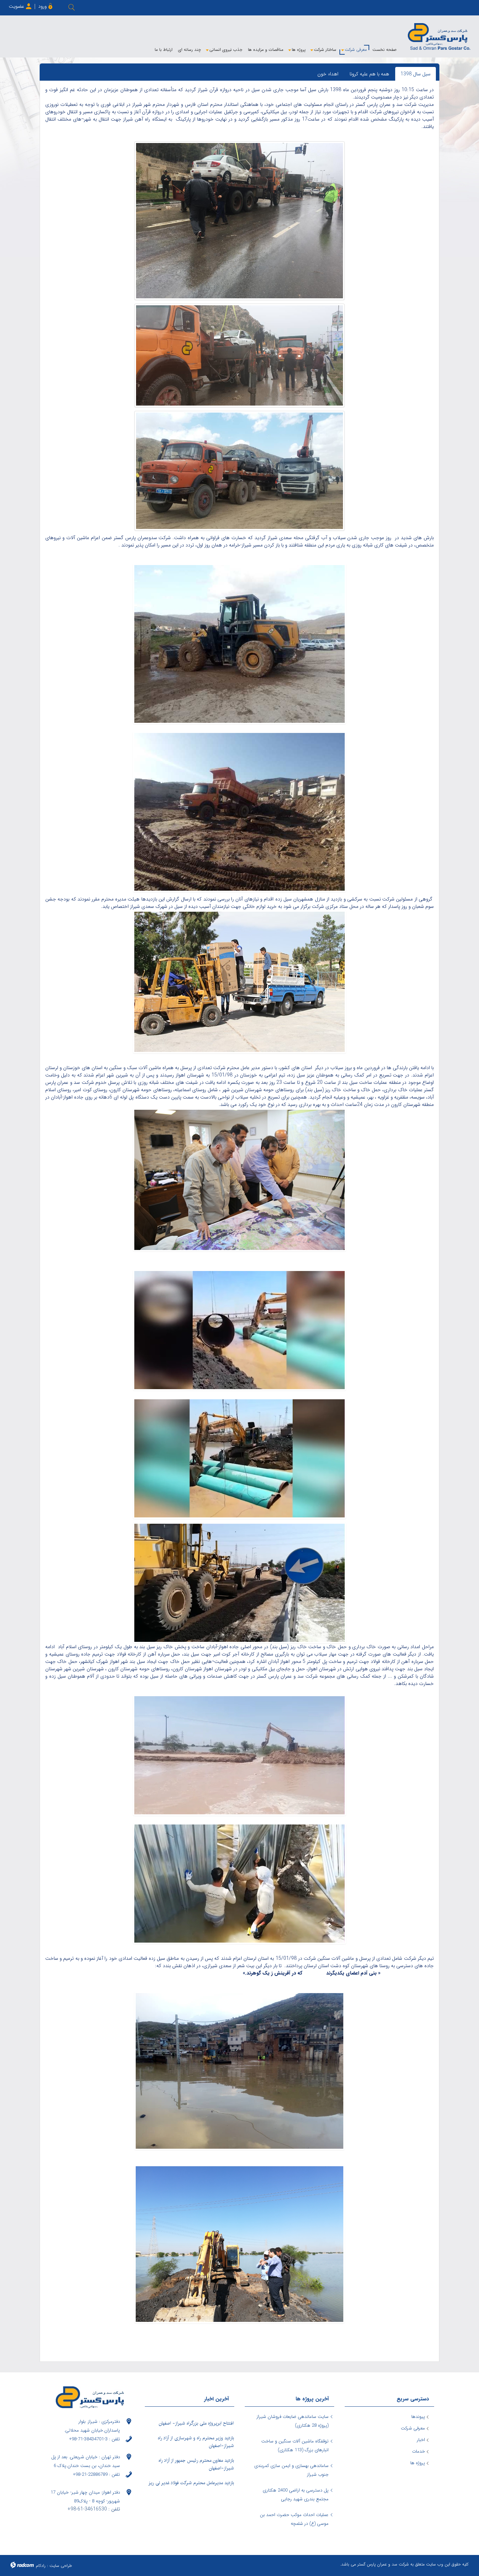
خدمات (419, 2451)
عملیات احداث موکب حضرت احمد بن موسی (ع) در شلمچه (294, 2519)
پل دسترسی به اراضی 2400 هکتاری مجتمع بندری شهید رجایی (296, 2495)
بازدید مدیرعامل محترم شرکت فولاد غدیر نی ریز (191, 2483)
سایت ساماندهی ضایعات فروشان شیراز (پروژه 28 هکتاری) (293, 2421)
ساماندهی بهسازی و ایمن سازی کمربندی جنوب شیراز (291, 2470)
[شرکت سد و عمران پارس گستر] (439, 36)
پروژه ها (418, 2463)
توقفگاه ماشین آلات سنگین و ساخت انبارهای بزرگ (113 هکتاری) (295, 2446)
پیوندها (418, 2417)
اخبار (421, 2440)
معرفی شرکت (413, 2428)
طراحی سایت (61, 2566)
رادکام (41, 2566)
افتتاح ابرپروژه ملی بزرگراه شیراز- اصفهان (196, 2423)
